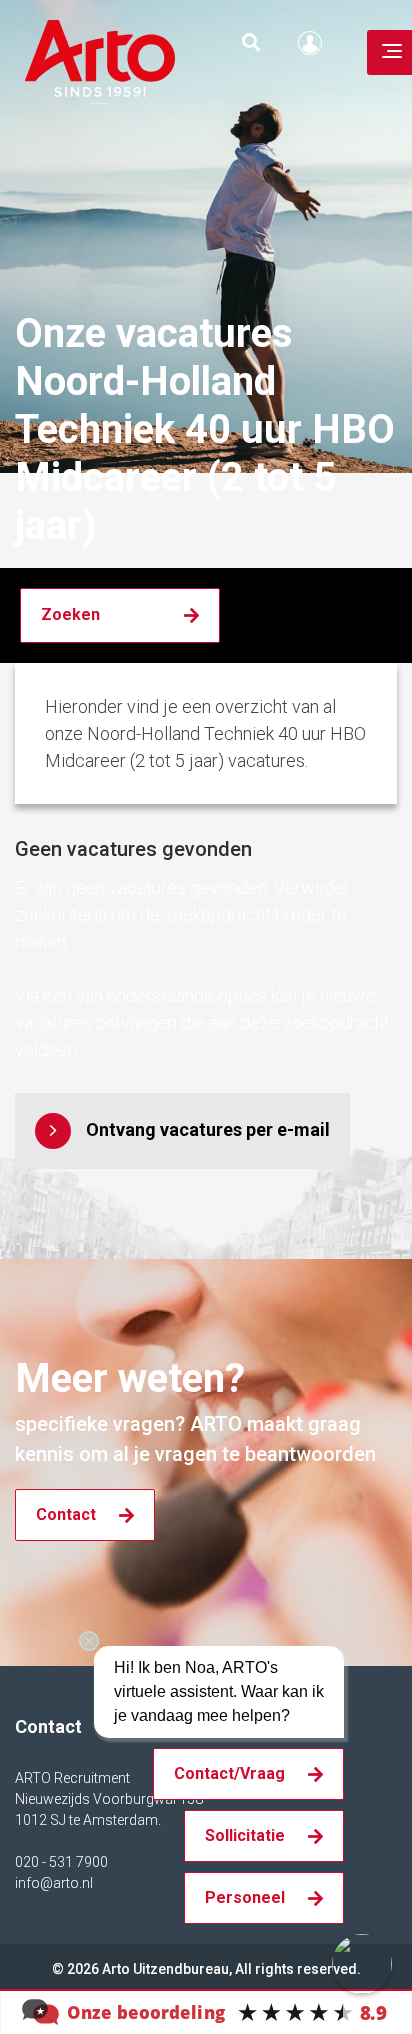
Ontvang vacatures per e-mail (208, 1129)
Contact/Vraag (229, 1773)
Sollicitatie (245, 1835)
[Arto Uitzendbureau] (206, 2010)
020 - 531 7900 (61, 1862)
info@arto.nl (54, 1883)
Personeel (245, 1897)
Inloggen (315, 43)
